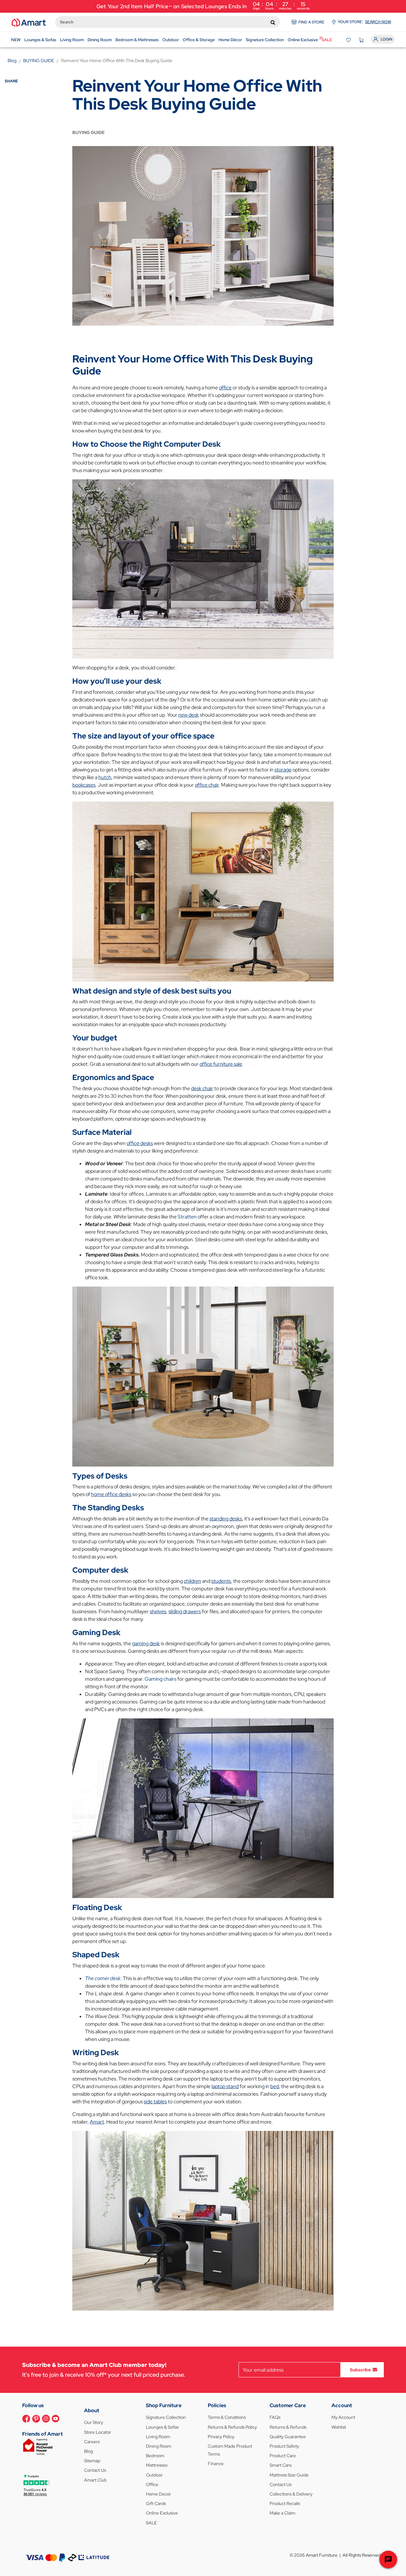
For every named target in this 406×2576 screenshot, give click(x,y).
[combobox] (168, 22)
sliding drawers (185, 1611)
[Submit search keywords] (273, 22)
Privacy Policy (221, 2437)
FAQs (275, 2417)
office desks (140, 1143)
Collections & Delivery (291, 2494)
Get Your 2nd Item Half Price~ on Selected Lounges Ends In (203, 6)
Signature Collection (166, 2417)
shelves (158, 1611)
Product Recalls (285, 2503)
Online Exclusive (162, 2513)
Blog (88, 2451)
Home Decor (158, 2494)
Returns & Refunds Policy (232, 2427)
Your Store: (364, 22)
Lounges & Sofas (162, 2427)
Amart (97, 2122)
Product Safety (284, 2446)
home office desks (111, 1494)
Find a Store (311, 22)
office (225, 388)
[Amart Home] (29, 22)
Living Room (158, 2437)
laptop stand (225, 2086)
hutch (105, 777)
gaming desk (146, 1643)
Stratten (187, 1217)
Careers (92, 2442)
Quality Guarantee (288, 2437)
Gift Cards (156, 2503)
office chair (207, 785)
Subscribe (360, 2370)
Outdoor (154, 2475)
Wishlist (339, 2427)
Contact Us (95, 2470)
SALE (151, 2523)
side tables (155, 2102)
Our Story (94, 2422)
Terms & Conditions (227, 2417)
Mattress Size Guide (289, 2475)
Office (152, 2484)
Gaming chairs (160, 1679)
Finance (216, 2464)
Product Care (283, 2456)
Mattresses (157, 2465)
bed (275, 2086)
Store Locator (98, 2432)
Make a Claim (282, 2513)
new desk (189, 715)
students (221, 1581)
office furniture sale (221, 1064)
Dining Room (159, 2446)
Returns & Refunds (288, 2427)
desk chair (202, 1088)
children (192, 1581)
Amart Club (95, 2480)
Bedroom (155, 2456)
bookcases (84, 785)
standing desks (226, 1519)
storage (283, 770)
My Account (343, 2417)
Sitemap (92, 2461)
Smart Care (281, 2465)
